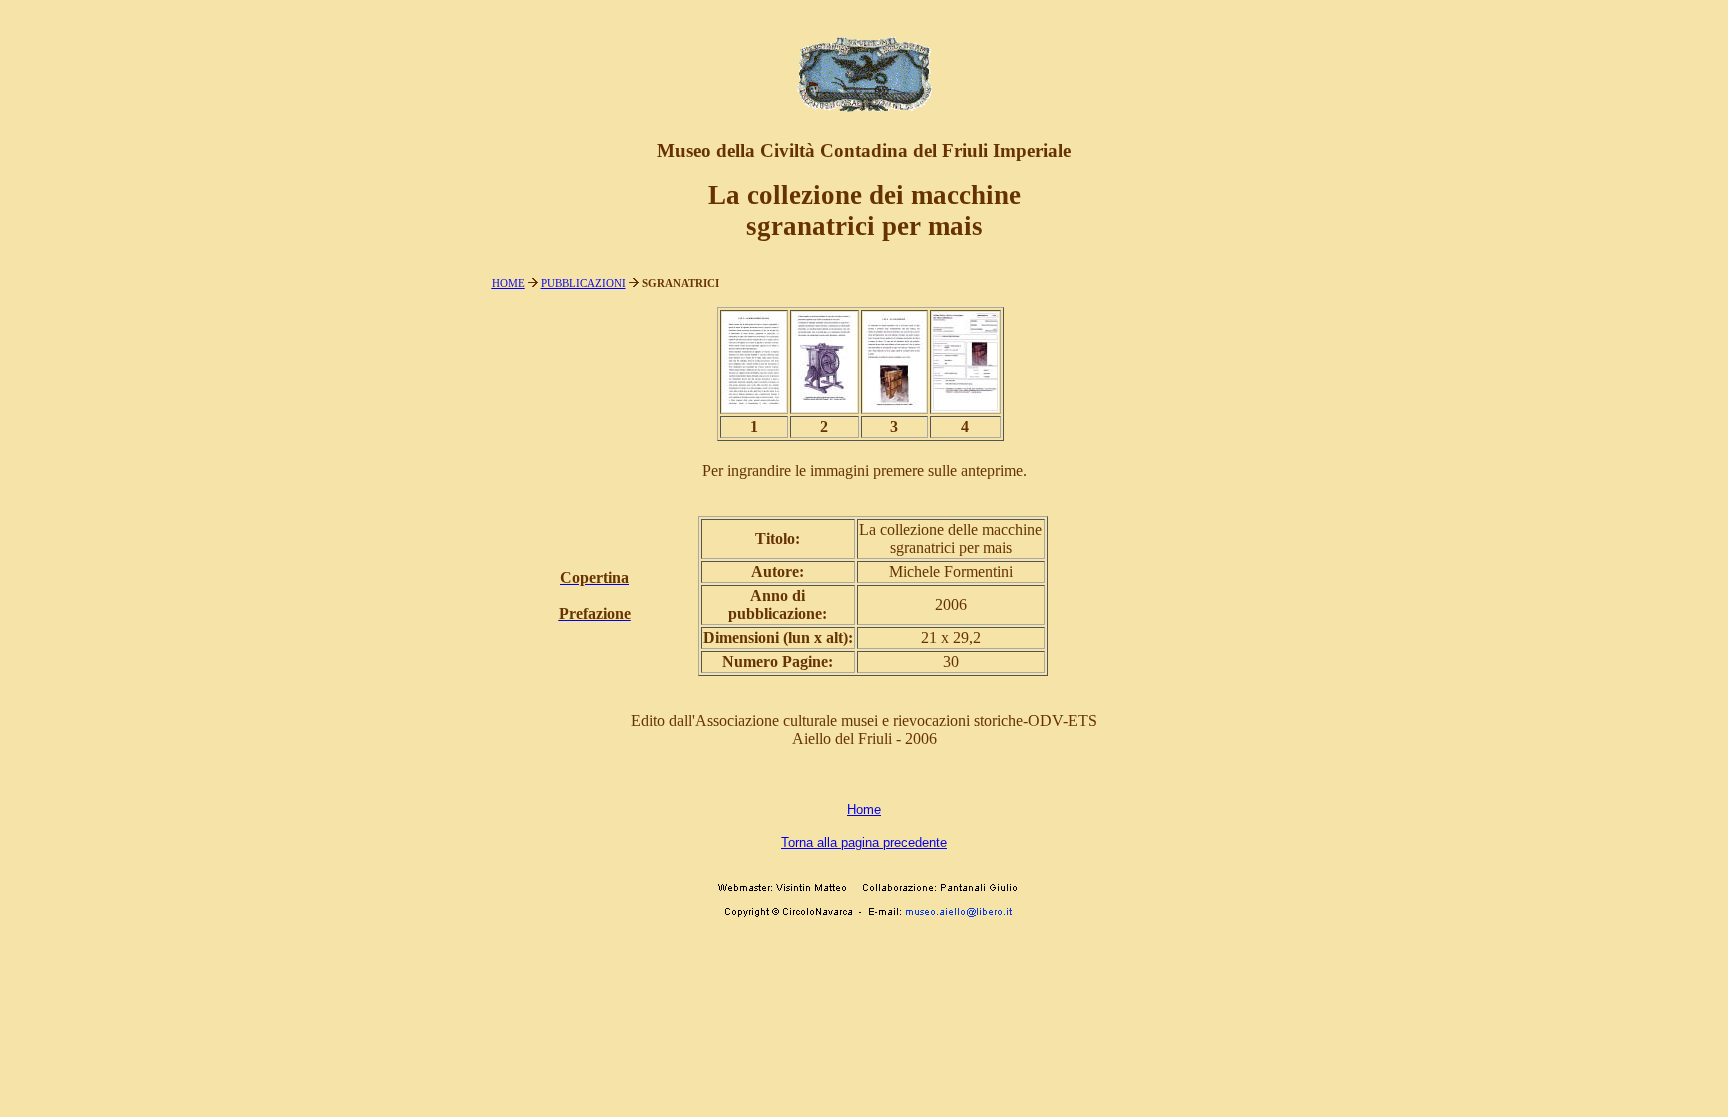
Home (864, 809)
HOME (508, 283)
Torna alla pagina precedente (864, 842)
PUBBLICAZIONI (583, 283)
